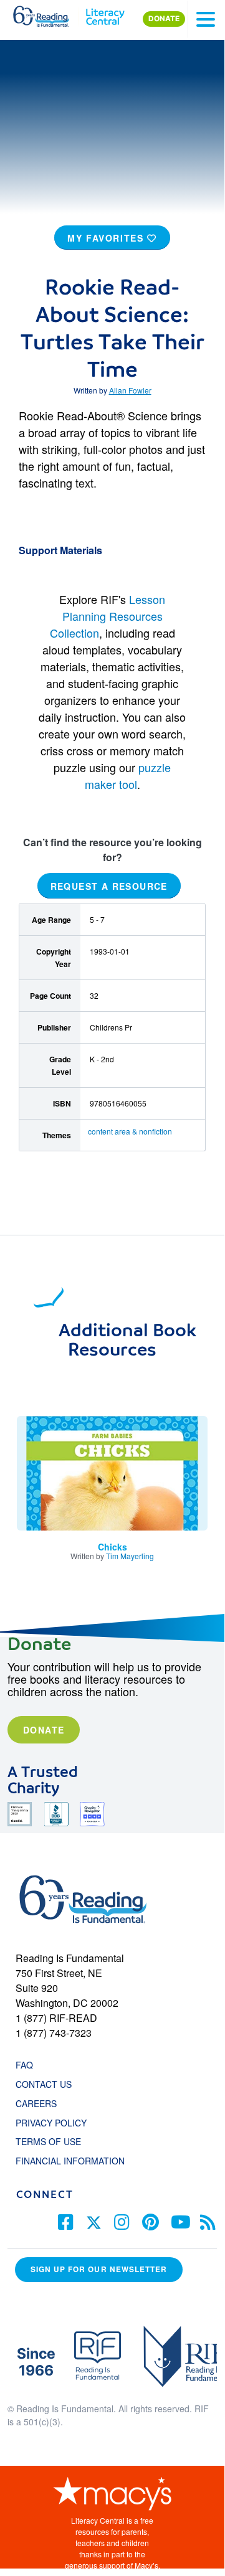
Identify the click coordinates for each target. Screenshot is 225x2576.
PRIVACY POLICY (51, 2123)
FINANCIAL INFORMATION (70, 2161)
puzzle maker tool (128, 776)
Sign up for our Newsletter (99, 2269)
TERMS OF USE (55, 2141)
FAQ (24, 2065)
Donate (44, 1730)
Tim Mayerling (130, 1556)
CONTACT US (47, 2084)
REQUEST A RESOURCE (109, 886)
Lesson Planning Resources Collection (108, 616)
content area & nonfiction (130, 1131)
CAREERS (36, 2103)
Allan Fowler (130, 390)
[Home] (48, 14)
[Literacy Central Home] (105, 14)
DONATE (164, 19)
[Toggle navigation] (206, 19)
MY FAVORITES (107, 238)
